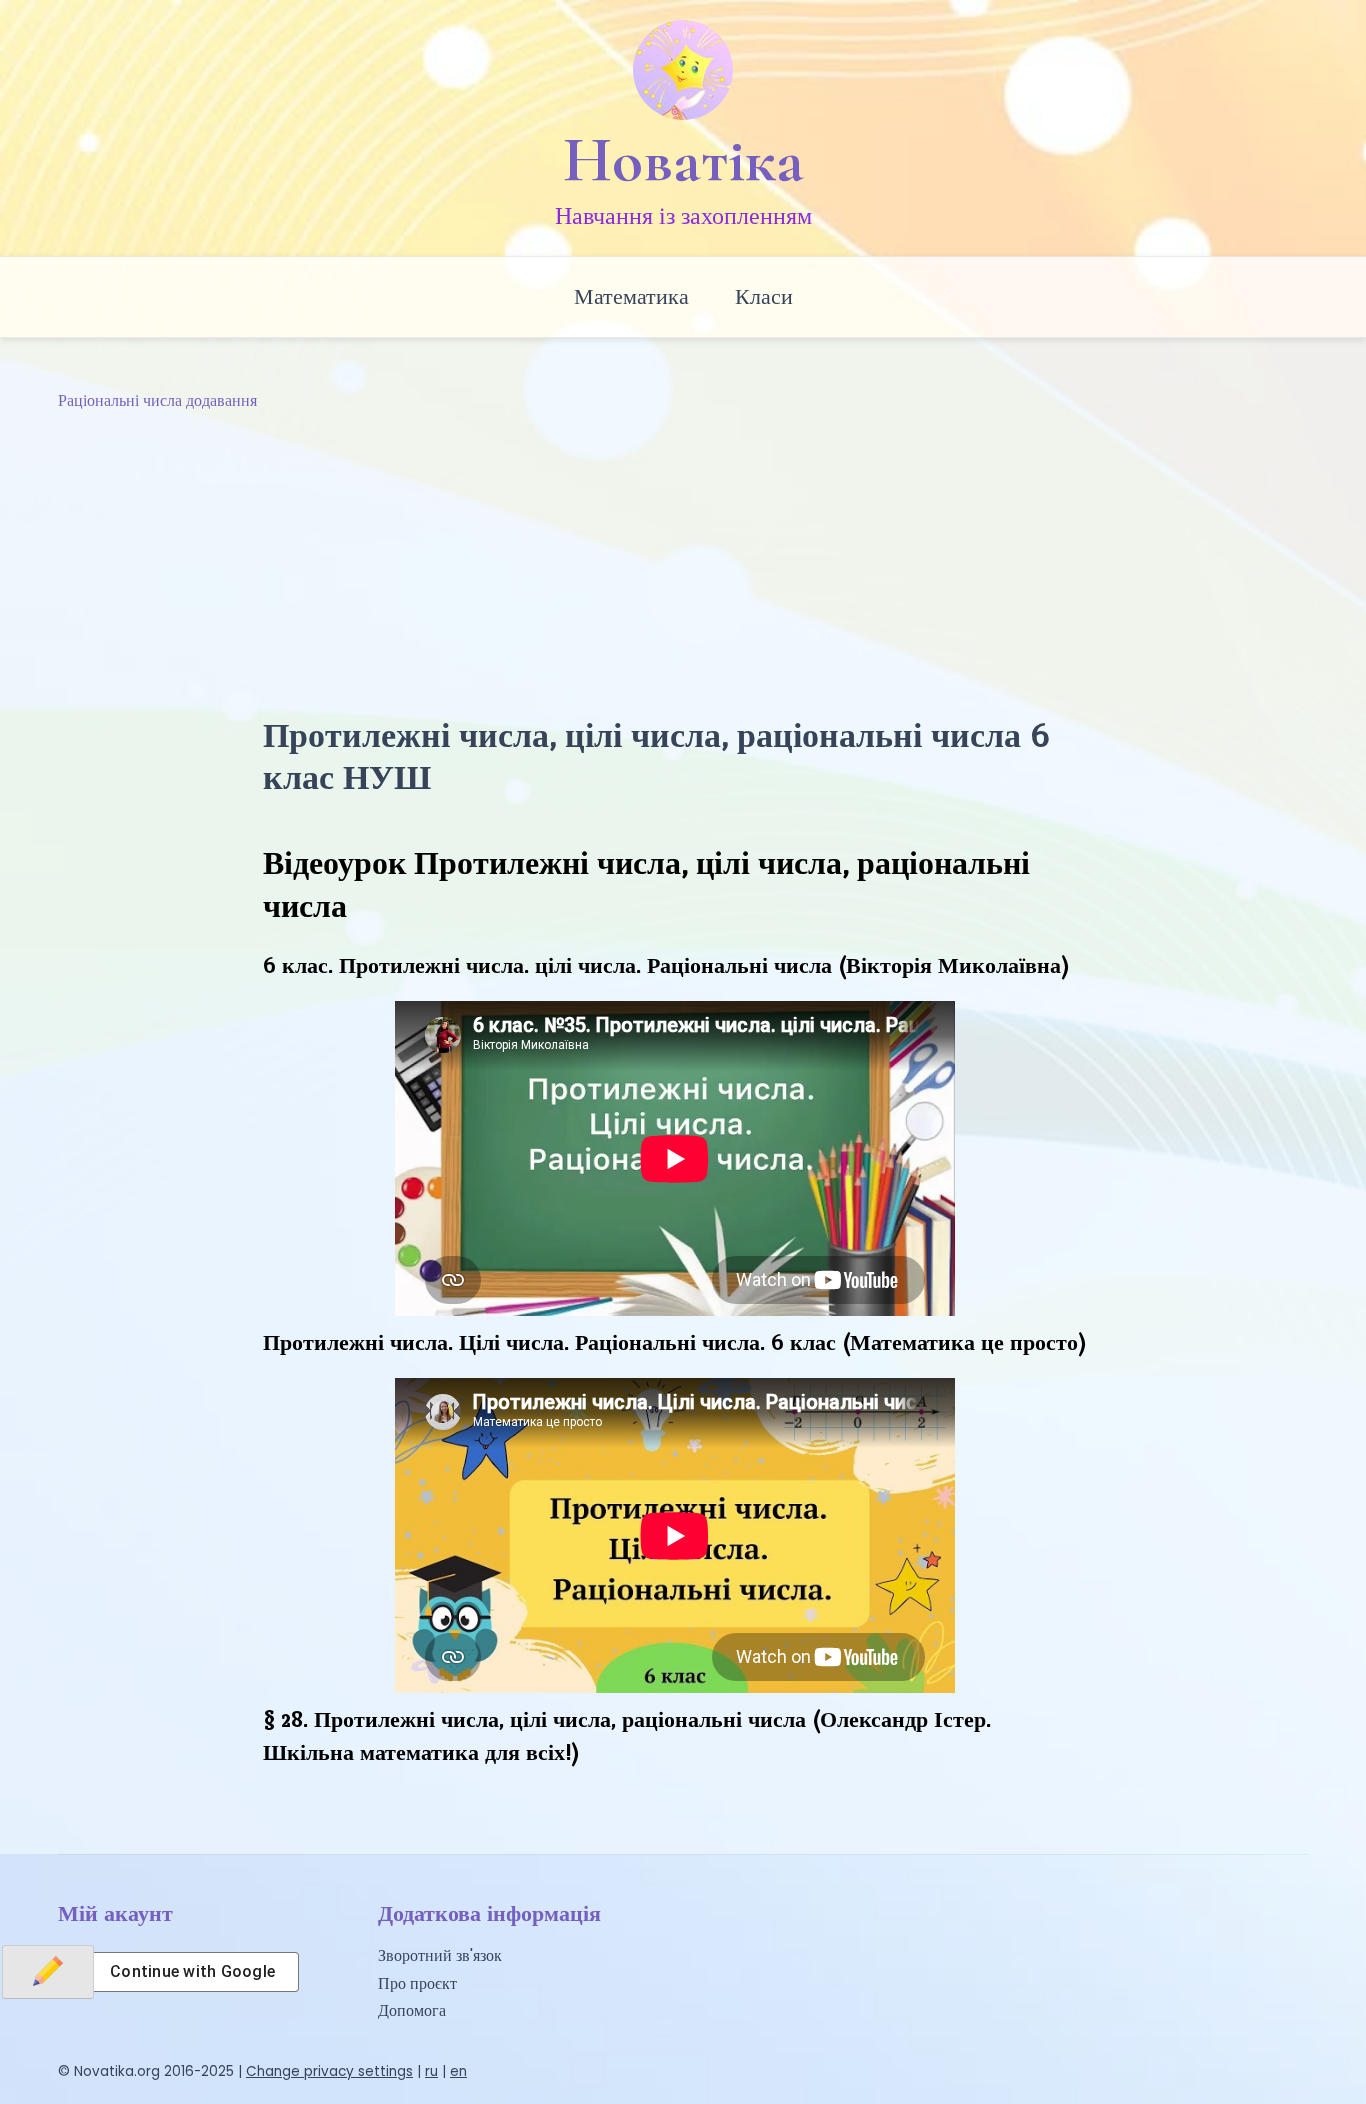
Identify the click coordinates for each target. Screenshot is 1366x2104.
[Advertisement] (683, 564)
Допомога (412, 2010)
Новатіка (683, 160)
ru (431, 2071)
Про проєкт (417, 1983)
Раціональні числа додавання (157, 400)
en (458, 2071)
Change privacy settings (329, 2071)
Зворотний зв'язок (440, 1955)
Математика (631, 296)
